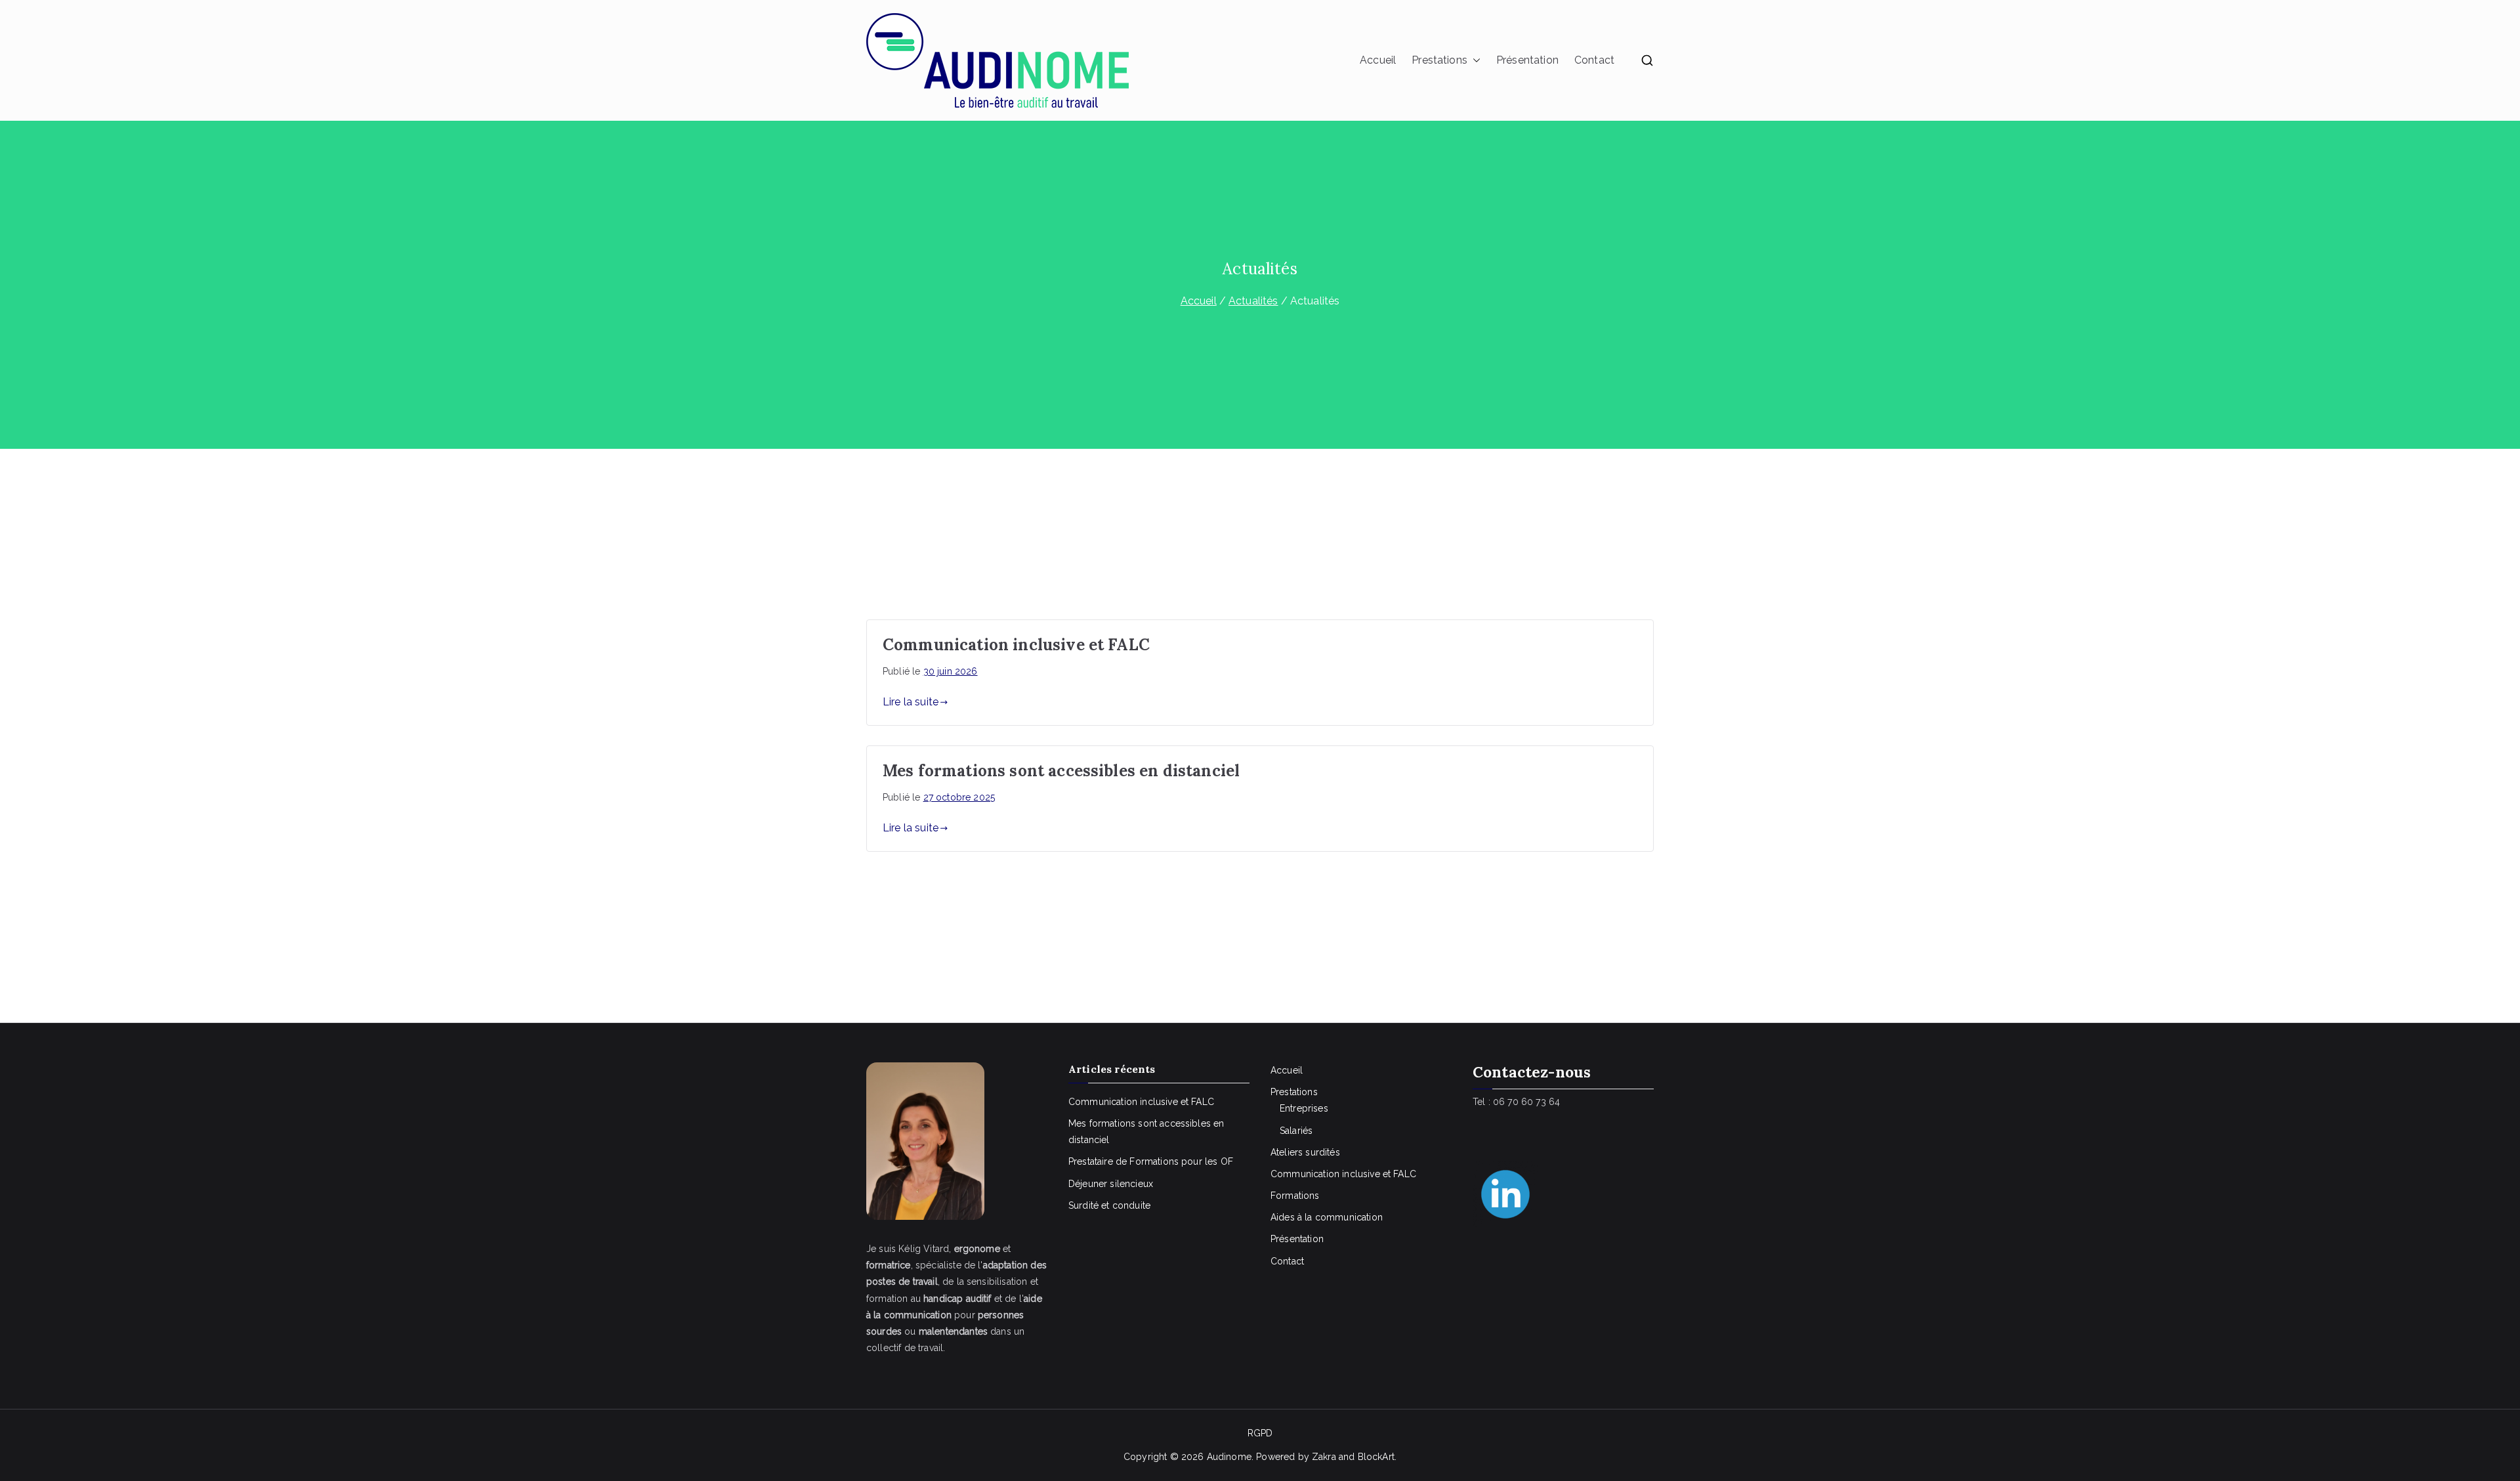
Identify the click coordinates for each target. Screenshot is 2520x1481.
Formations (1295, 1196)
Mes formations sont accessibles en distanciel (1061, 771)
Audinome (1229, 1457)
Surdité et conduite (1109, 1205)
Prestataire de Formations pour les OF (1151, 1161)
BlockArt (1376, 1457)
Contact (1594, 60)
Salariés (1296, 1131)
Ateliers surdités (1305, 1152)
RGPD (1260, 1433)
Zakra (1324, 1457)
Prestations (1439, 60)
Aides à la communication (1327, 1217)
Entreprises (1304, 1108)
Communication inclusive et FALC (1016, 645)
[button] (1474, 61)
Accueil (1378, 60)
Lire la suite (911, 702)
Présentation (1527, 60)
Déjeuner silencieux (1111, 1184)
